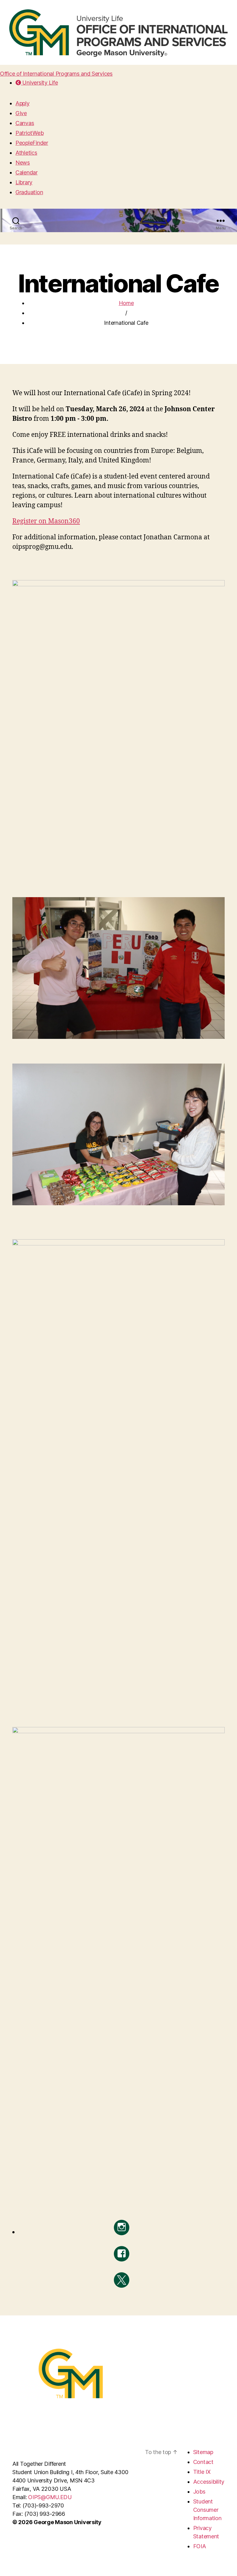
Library (24, 182)
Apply (23, 103)
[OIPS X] (122, 2280)
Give (21, 113)
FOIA (200, 2546)
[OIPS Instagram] (122, 2227)
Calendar (27, 172)
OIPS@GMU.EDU (50, 2497)
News (23, 163)
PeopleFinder (32, 143)
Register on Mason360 (46, 521)
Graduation (29, 192)
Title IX (202, 2472)
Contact (203, 2462)
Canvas (25, 123)
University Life (39, 83)
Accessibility (209, 2482)
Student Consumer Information (207, 2510)
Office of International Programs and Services (56, 74)
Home (126, 303)
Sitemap (203, 2452)
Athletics (26, 153)
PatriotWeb (29, 133)
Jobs (199, 2492)
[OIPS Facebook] (122, 2254)
